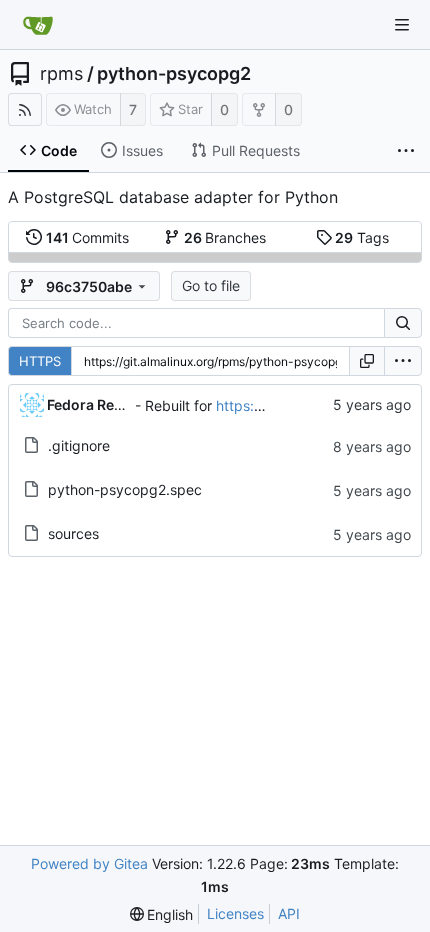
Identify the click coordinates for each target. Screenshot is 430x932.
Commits (88, 237)
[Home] (38, 25)
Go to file (211, 285)
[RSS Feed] (25, 109)
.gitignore (79, 445)
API (289, 913)
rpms (61, 74)
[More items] (406, 151)
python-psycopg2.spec (125, 489)
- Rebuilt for (175, 405)
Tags (362, 237)
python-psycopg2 (174, 74)
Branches (225, 237)
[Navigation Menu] (402, 25)
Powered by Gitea (89, 863)
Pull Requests (256, 150)
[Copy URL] (367, 361)
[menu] (403, 361)
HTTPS (40, 361)
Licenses (235, 913)
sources (73, 533)
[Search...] (403, 323)
